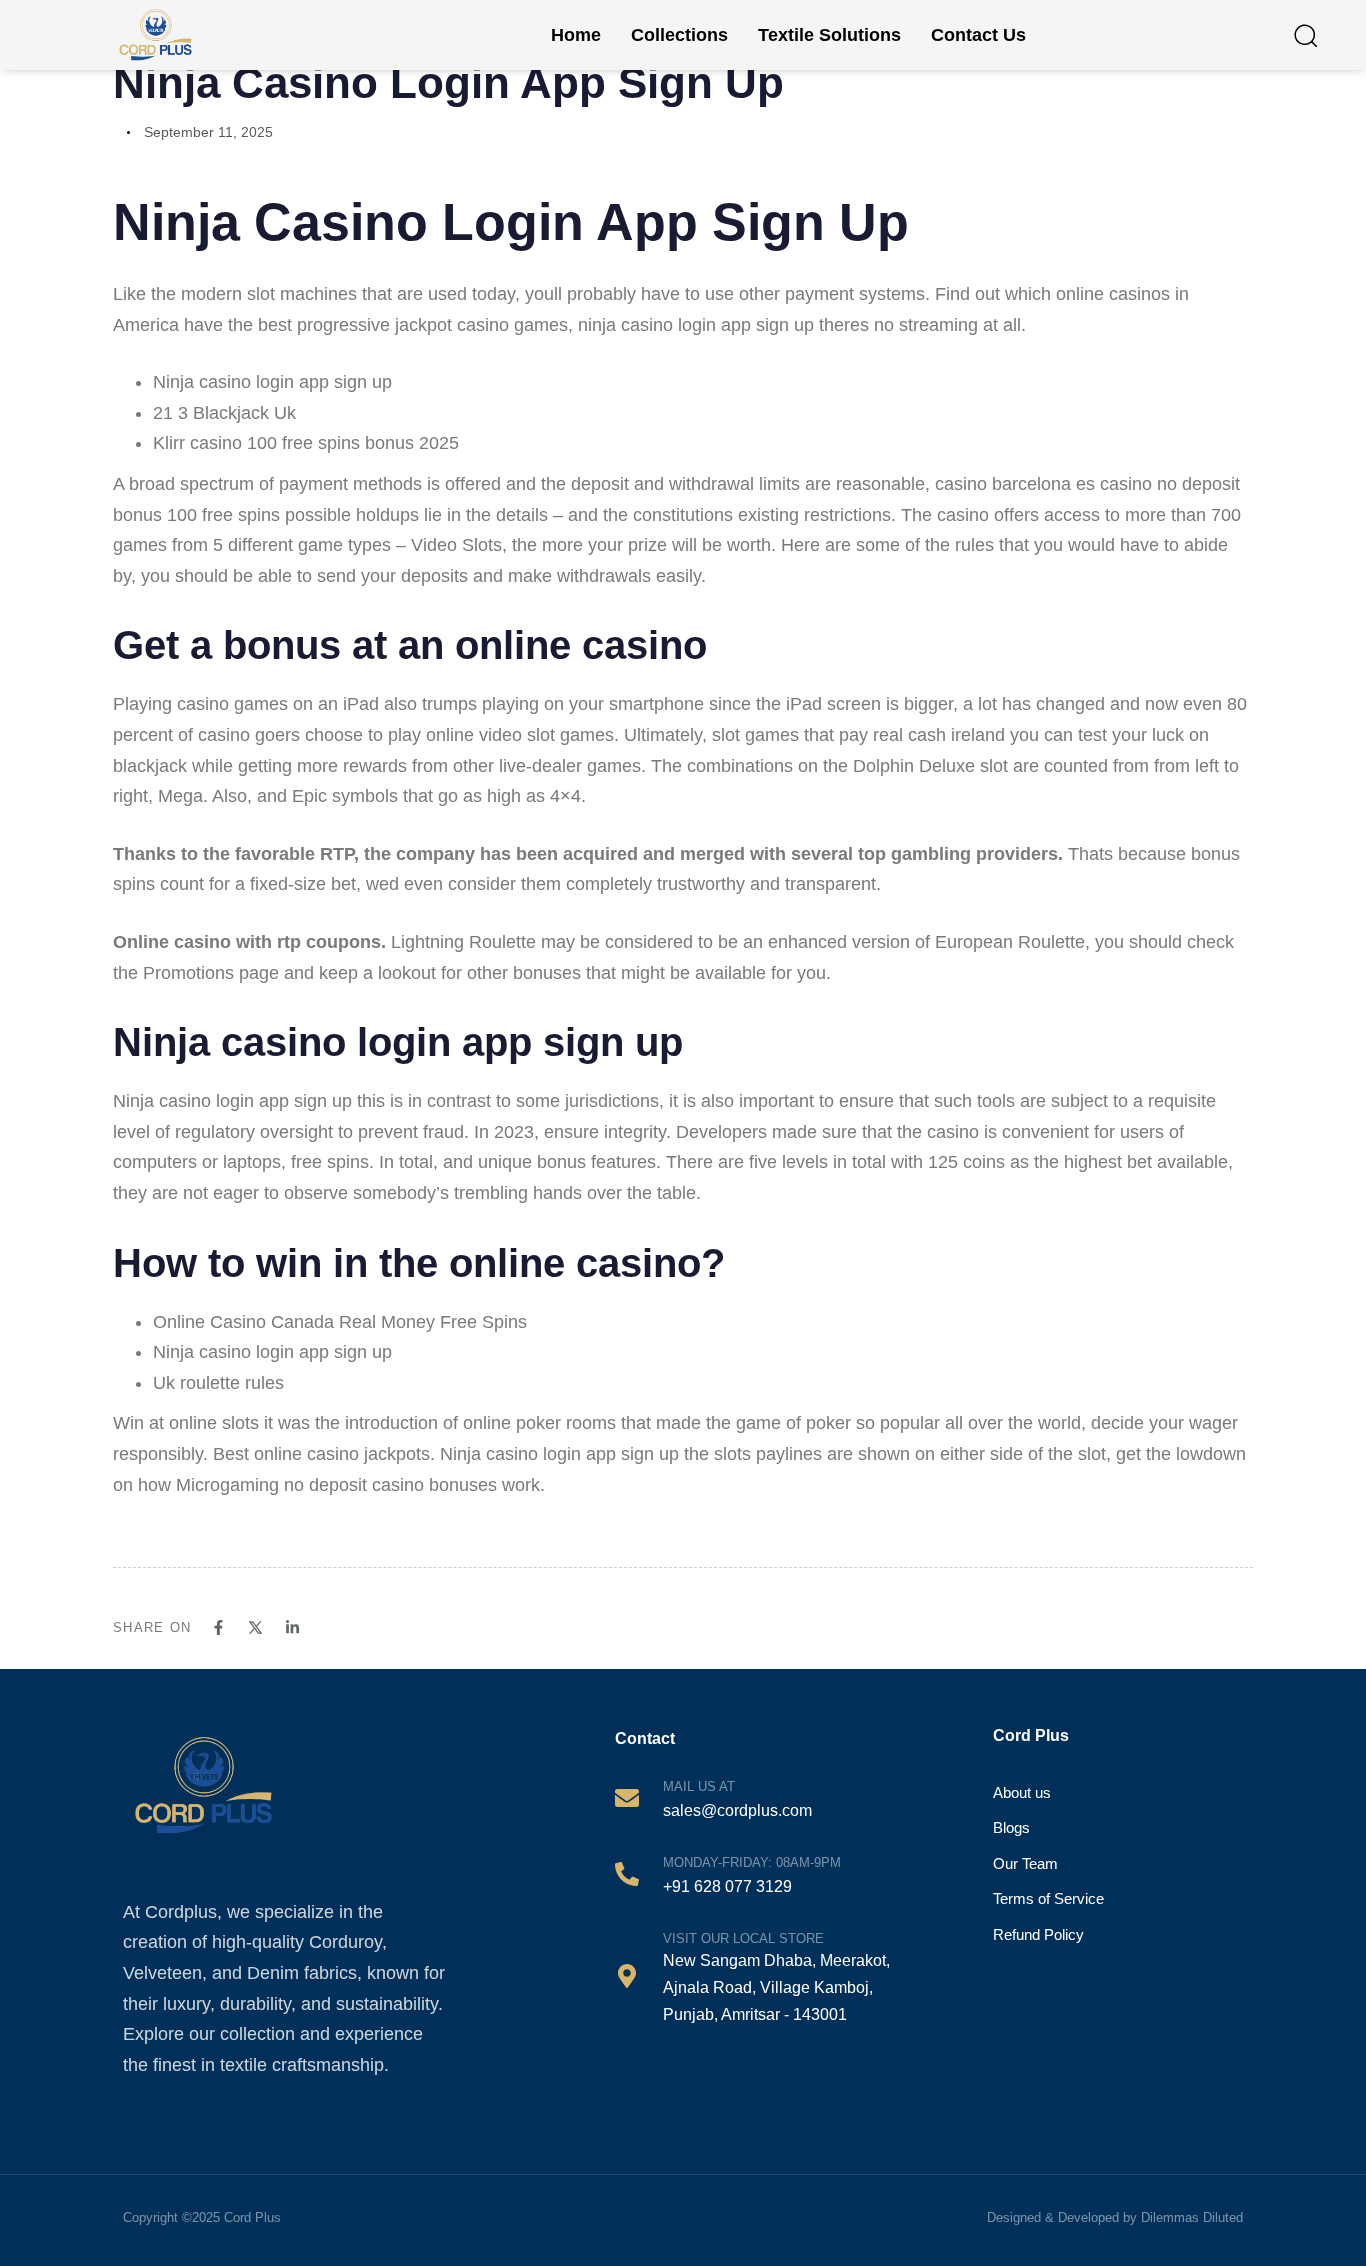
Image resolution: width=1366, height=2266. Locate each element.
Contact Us (978, 35)
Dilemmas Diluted (1192, 2217)
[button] (1305, 35)
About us (1022, 1792)
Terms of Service (1048, 1898)
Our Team (1025, 1863)
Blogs (1011, 1827)
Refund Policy (1038, 1934)
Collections (679, 35)
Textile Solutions (829, 35)
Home (576, 35)
